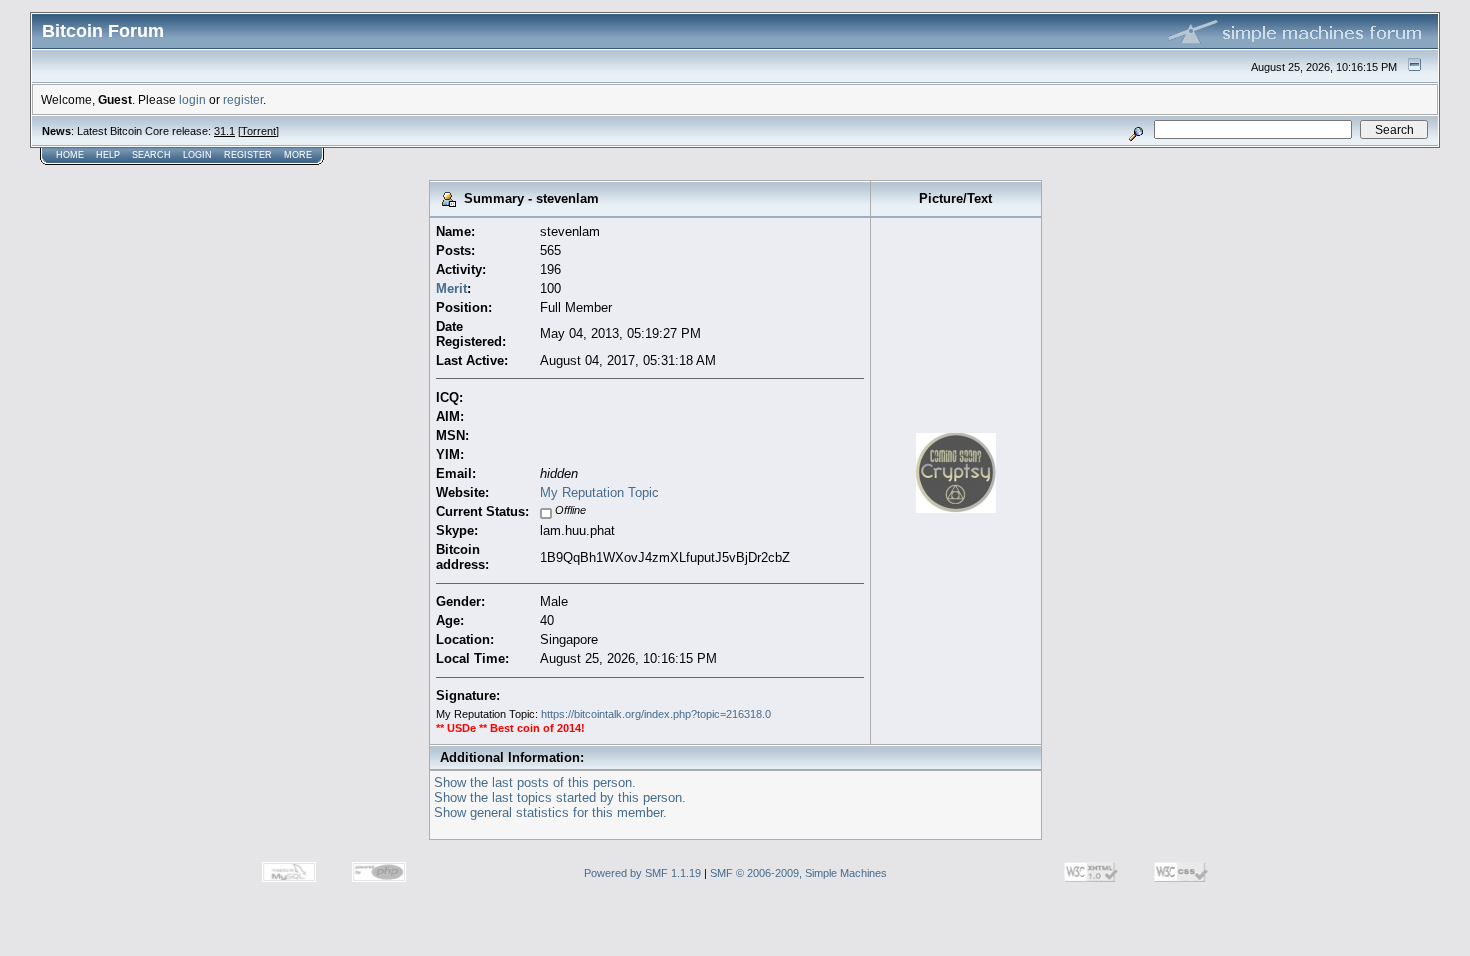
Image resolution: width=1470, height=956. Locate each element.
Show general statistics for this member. (550, 812)
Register (248, 155)
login (192, 99)
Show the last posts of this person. (535, 782)
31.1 (224, 131)
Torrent (258, 131)
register (243, 99)
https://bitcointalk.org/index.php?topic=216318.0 (656, 714)
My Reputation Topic (599, 492)
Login (197, 155)
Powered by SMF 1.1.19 (642, 873)
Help (108, 155)
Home (70, 155)
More (298, 155)
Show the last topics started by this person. (560, 797)
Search (151, 155)
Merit (451, 288)
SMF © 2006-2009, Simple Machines (798, 873)
